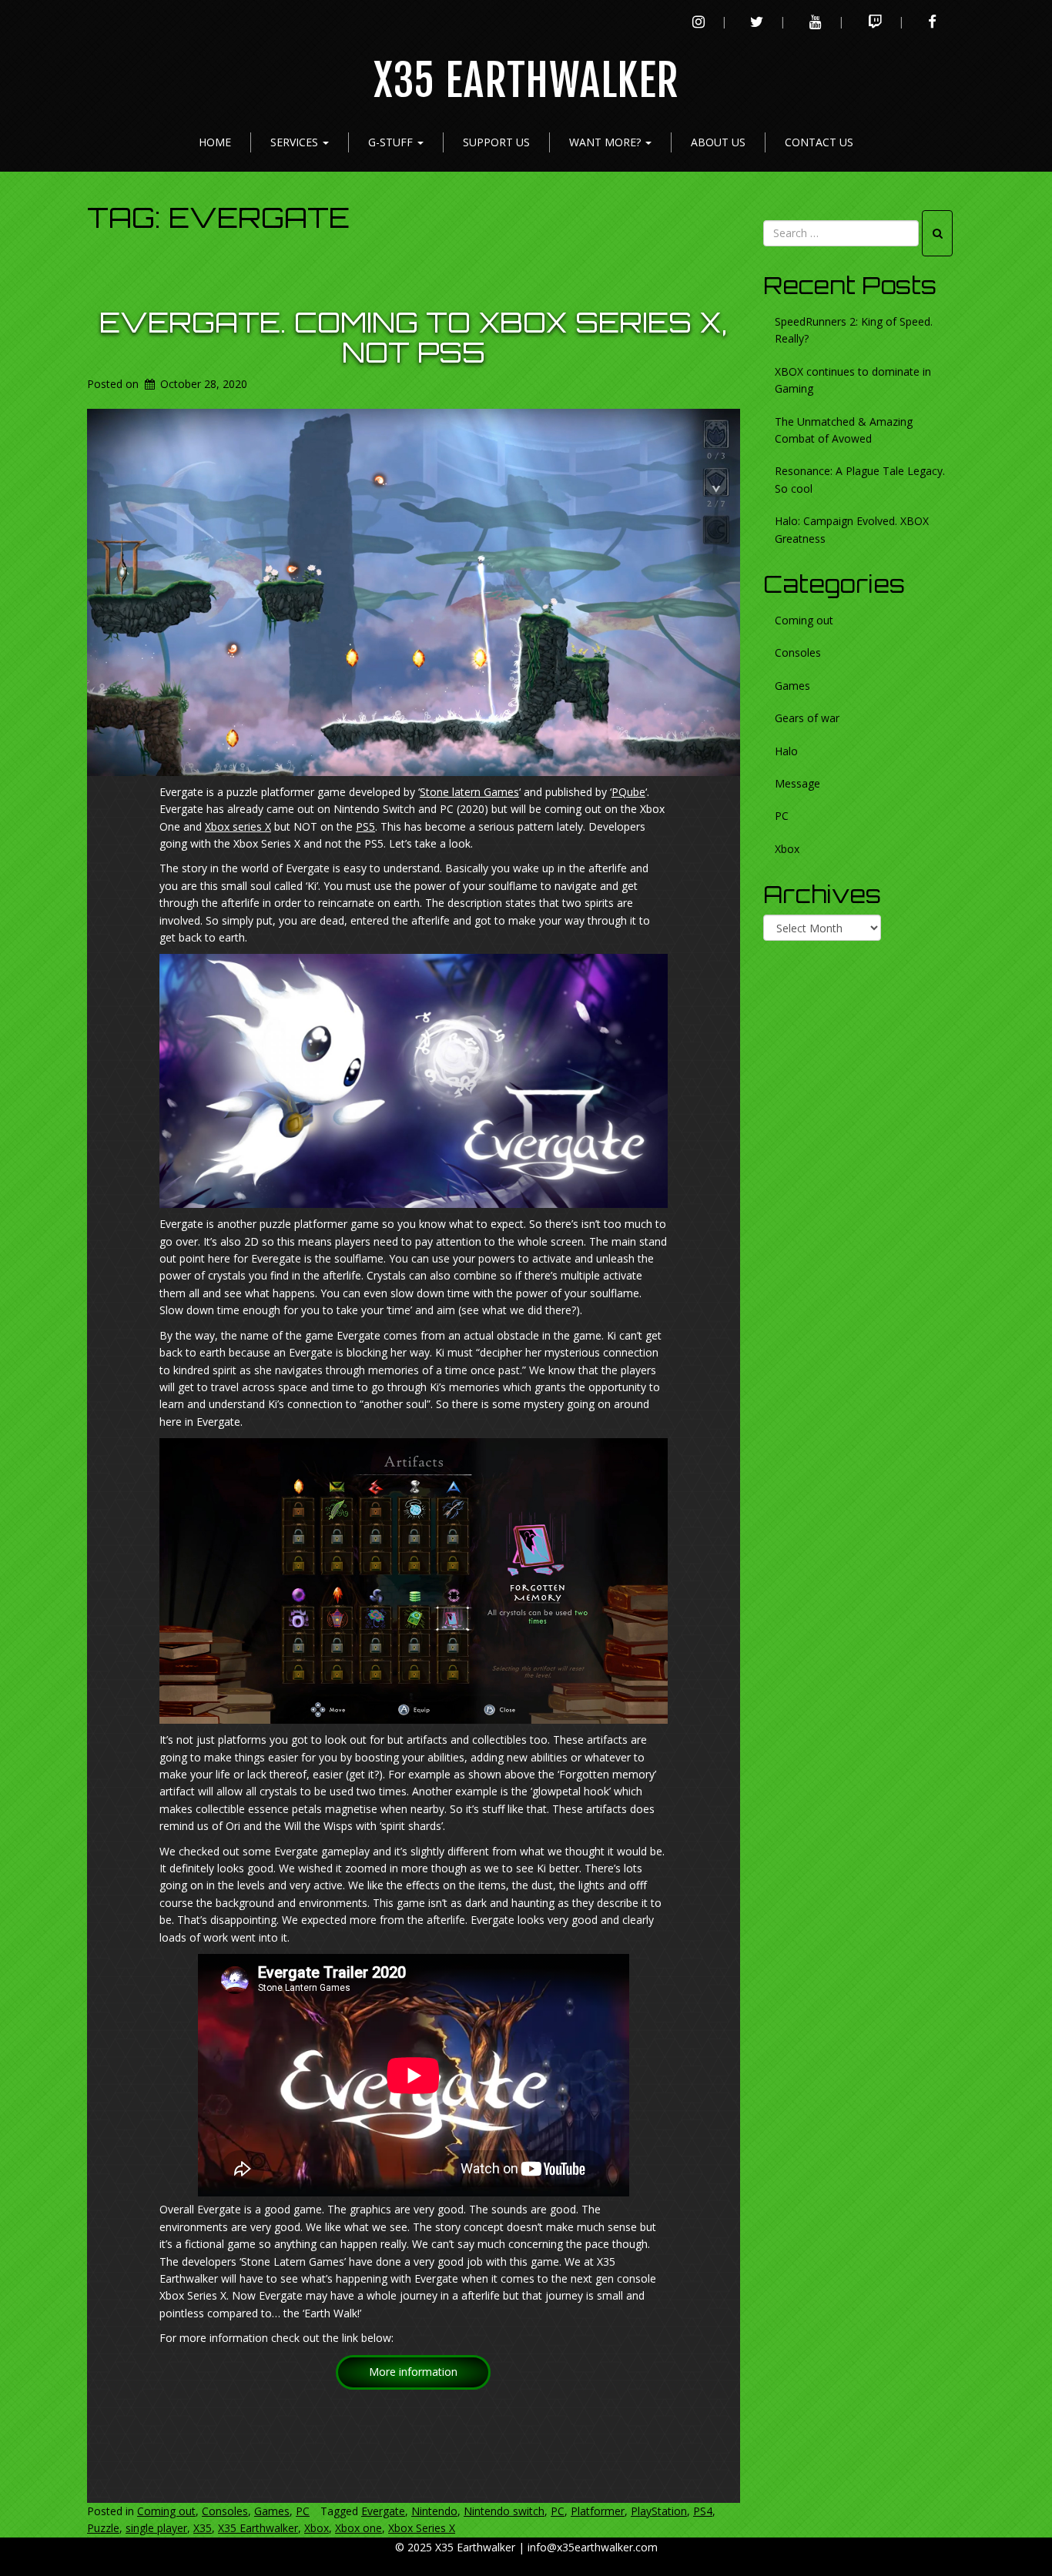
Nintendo (434, 2511)
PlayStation (659, 2511)
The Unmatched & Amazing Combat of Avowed (844, 430)
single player (156, 2528)
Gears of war (807, 718)
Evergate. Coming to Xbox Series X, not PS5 (413, 338)
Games (272, 2511)
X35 (203, 2528)
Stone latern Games (469, 792)
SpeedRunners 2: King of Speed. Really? (854, 330)
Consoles (225, 2511)
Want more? (606, 142)
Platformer (598, 2511)
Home (215, 142)
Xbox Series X (422, 2528)
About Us (718, 142)
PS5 (365, 826)
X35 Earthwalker (526, 81)
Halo (786, 751)
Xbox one (358, 2528)
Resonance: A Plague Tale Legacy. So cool (860, 479)
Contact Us (819, 142)
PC (303, 2511)
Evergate (383, 2511)
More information (413, 2372)
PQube (628, 792)
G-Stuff (392, 142)
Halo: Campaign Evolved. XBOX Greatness (852, 529)
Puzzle (103, 2528)
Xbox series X (238, 826)
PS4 (703, 2511)
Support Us (496, 142)
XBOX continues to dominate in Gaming (853, 380)
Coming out (166, 2511)
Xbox (317, 2528)
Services (296, 142)
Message (797, 783)
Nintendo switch (504, 2511)
